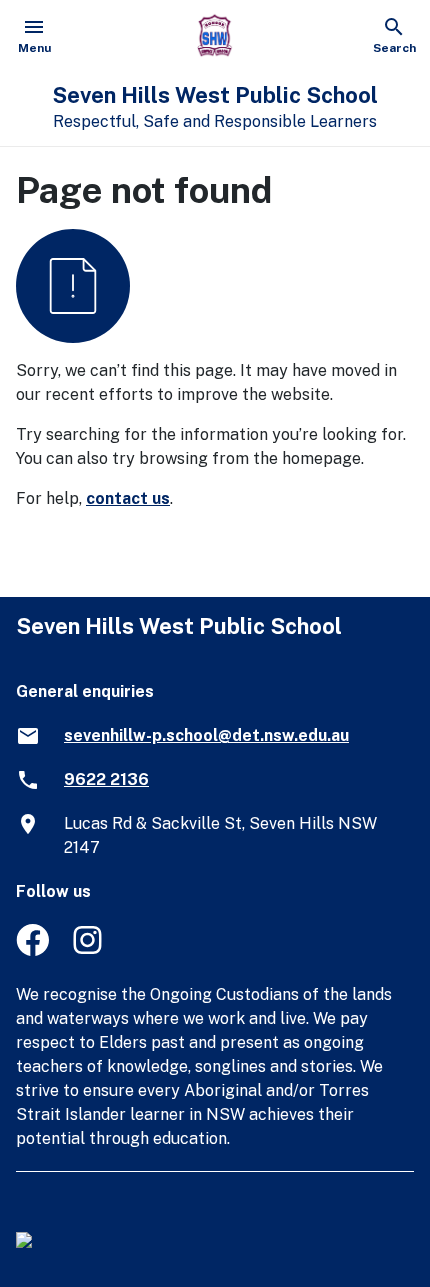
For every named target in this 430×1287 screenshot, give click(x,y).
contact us (128, 498)
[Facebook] (32, 950)
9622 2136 (106, 779)
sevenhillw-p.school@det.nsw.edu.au (206, 735)
